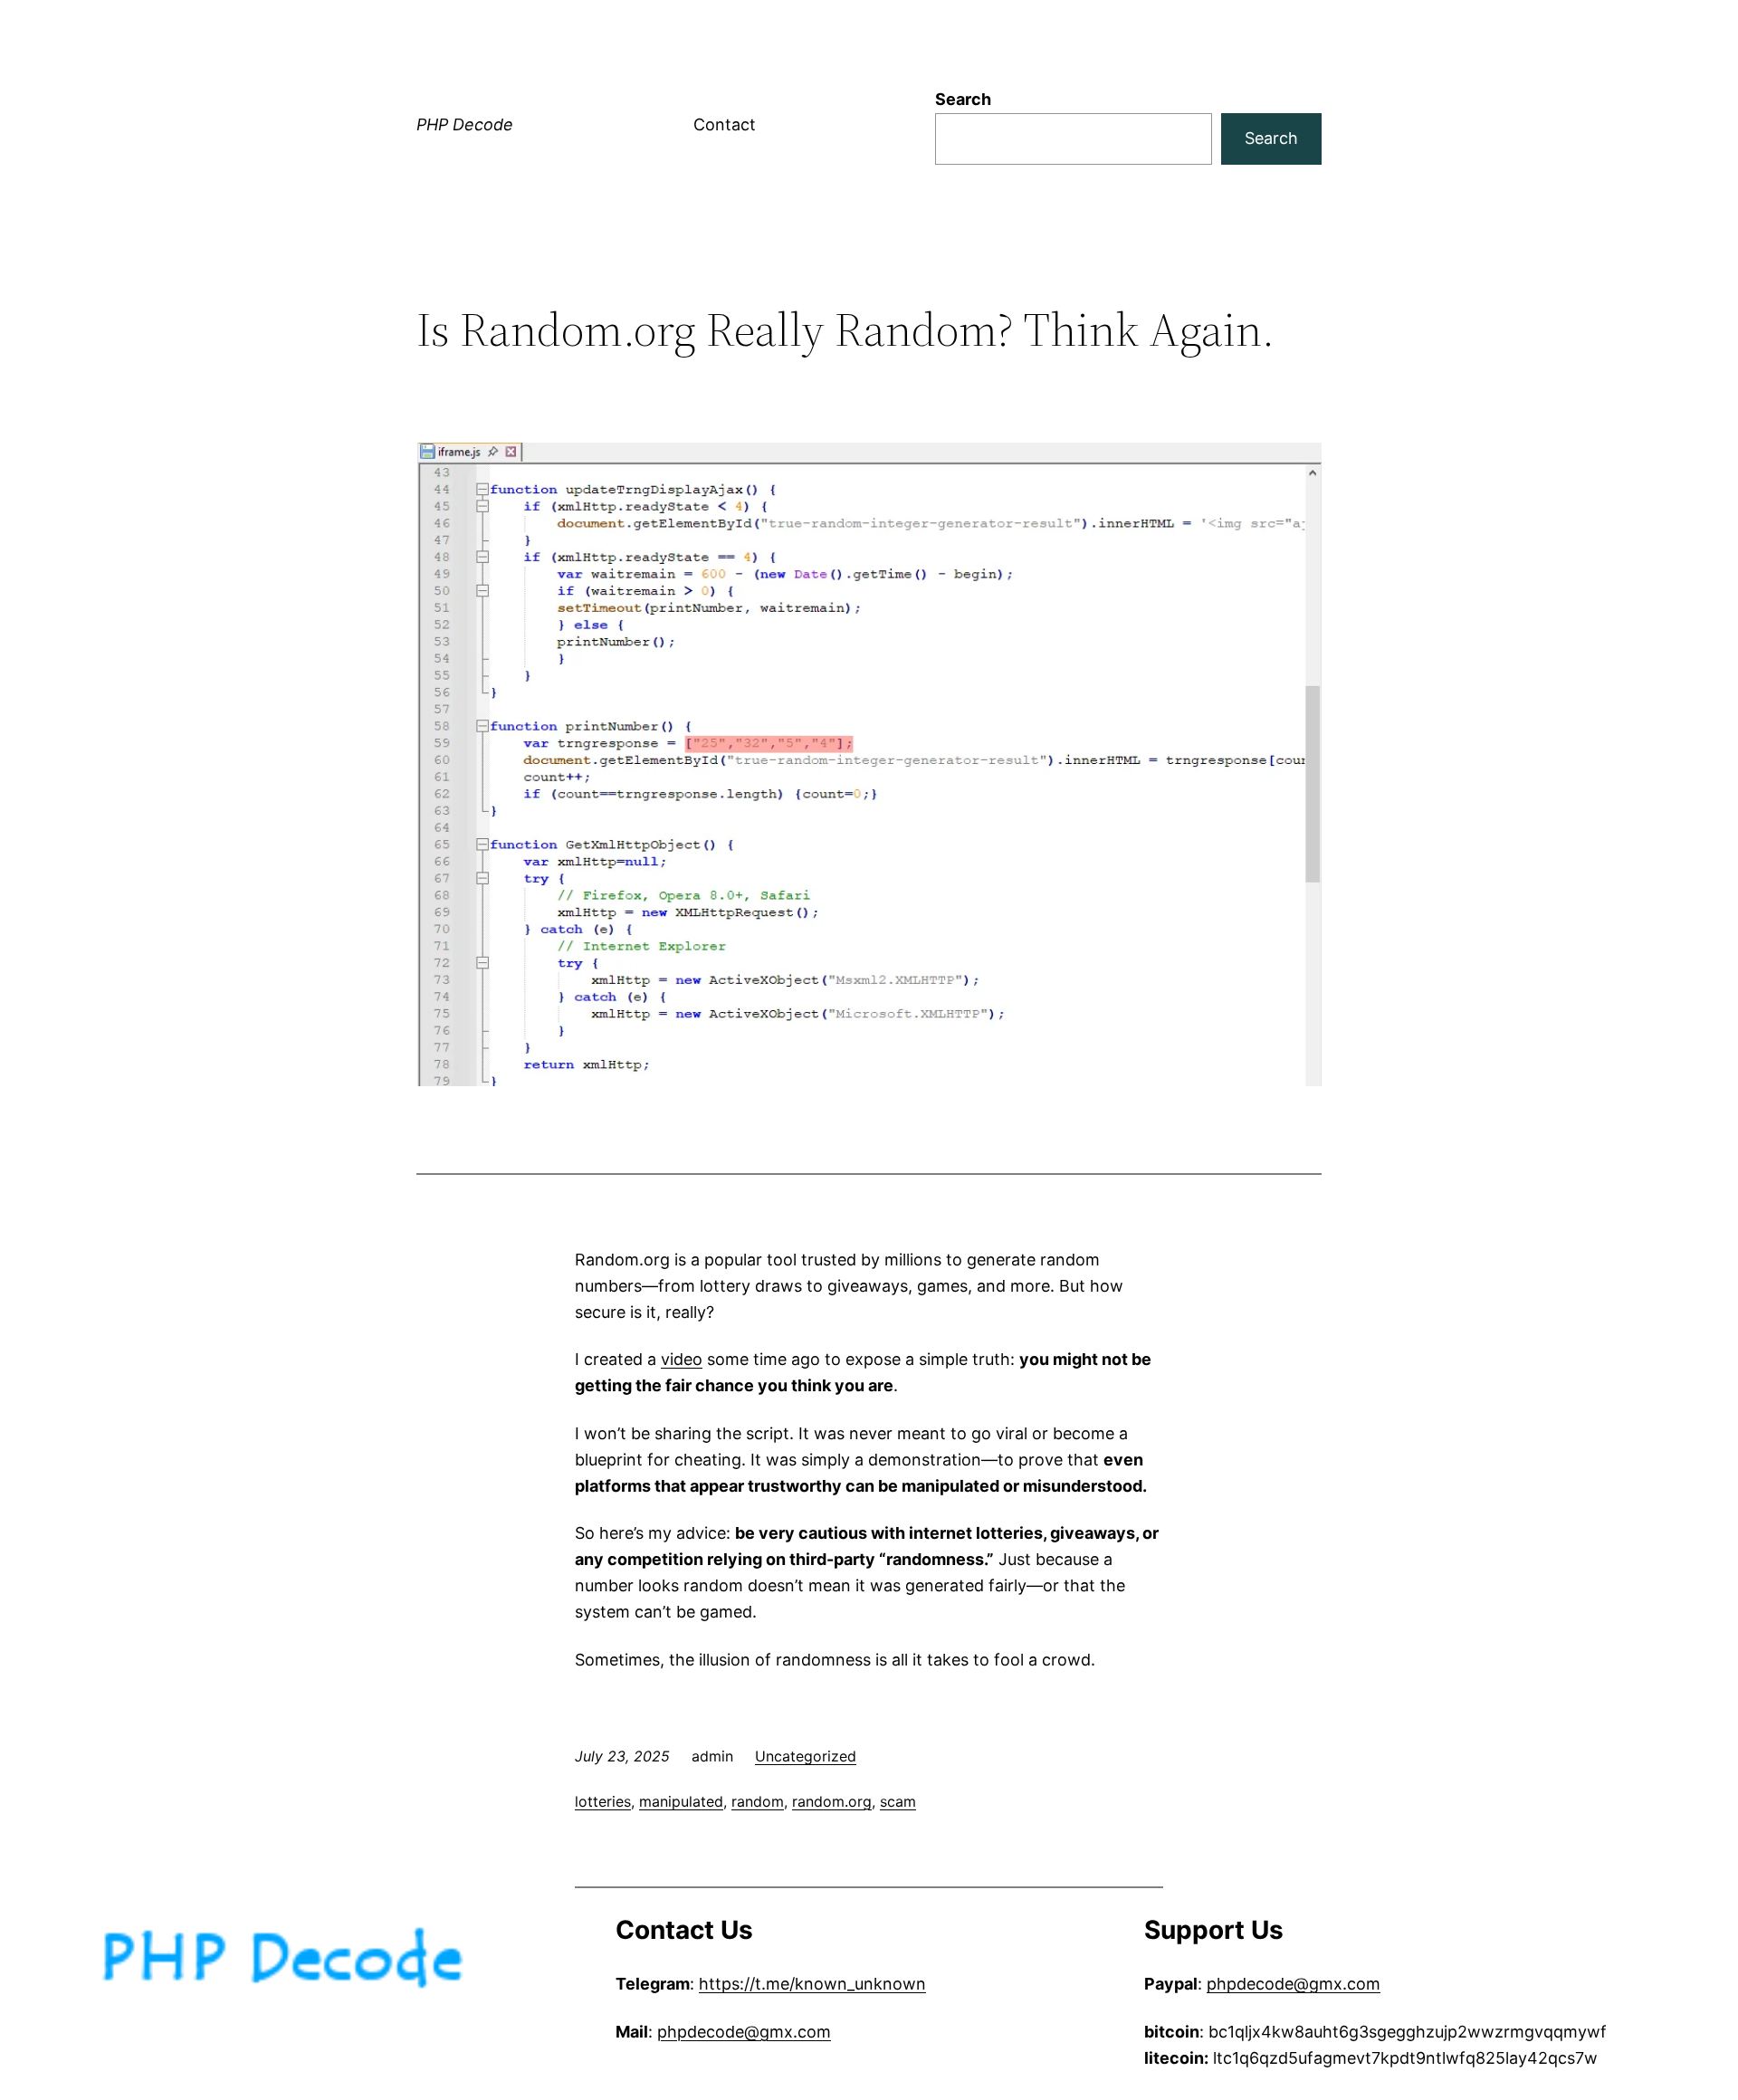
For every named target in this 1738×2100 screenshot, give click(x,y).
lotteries (603, 1801)
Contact (725, 124)
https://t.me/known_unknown (812, 1984)
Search (963, 99)
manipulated (681, 1801)
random (758, 1801)
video (682, 1359)
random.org (832, 1801)
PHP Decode (465, 124)
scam (898, 1801)
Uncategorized (806, 1756)
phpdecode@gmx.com (744, 2032)
